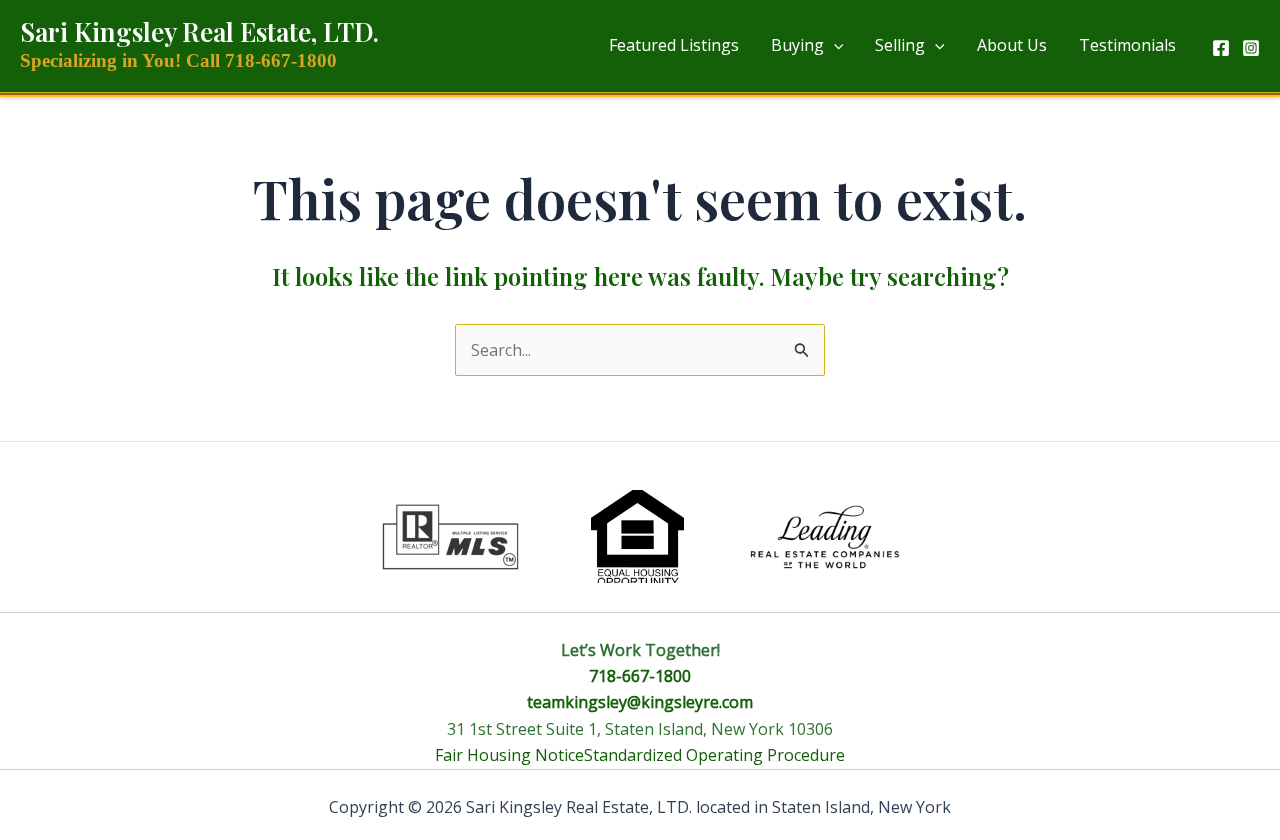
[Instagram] (1251, 48)
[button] (834, 45)
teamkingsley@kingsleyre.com (640, 702)
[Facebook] (1221, 48)
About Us (1012, 45)
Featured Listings (674, 45)
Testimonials (1127, 45)
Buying (797, 45)
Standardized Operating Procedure (714, 755)
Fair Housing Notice (509, 755)
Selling (900, 45)
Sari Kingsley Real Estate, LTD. (199, 31)
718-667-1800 (640, 676)
